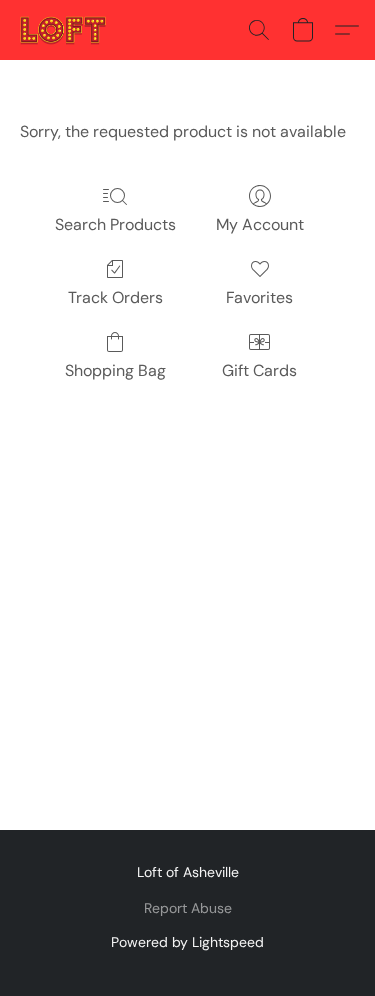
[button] (65, 30)
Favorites (259, 297)
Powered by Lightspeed (187, 942)
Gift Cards (259, 370)
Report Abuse (188, 908)
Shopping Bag (115, 370)
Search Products (115, 224)
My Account (260, 224)
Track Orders (115, 297)
